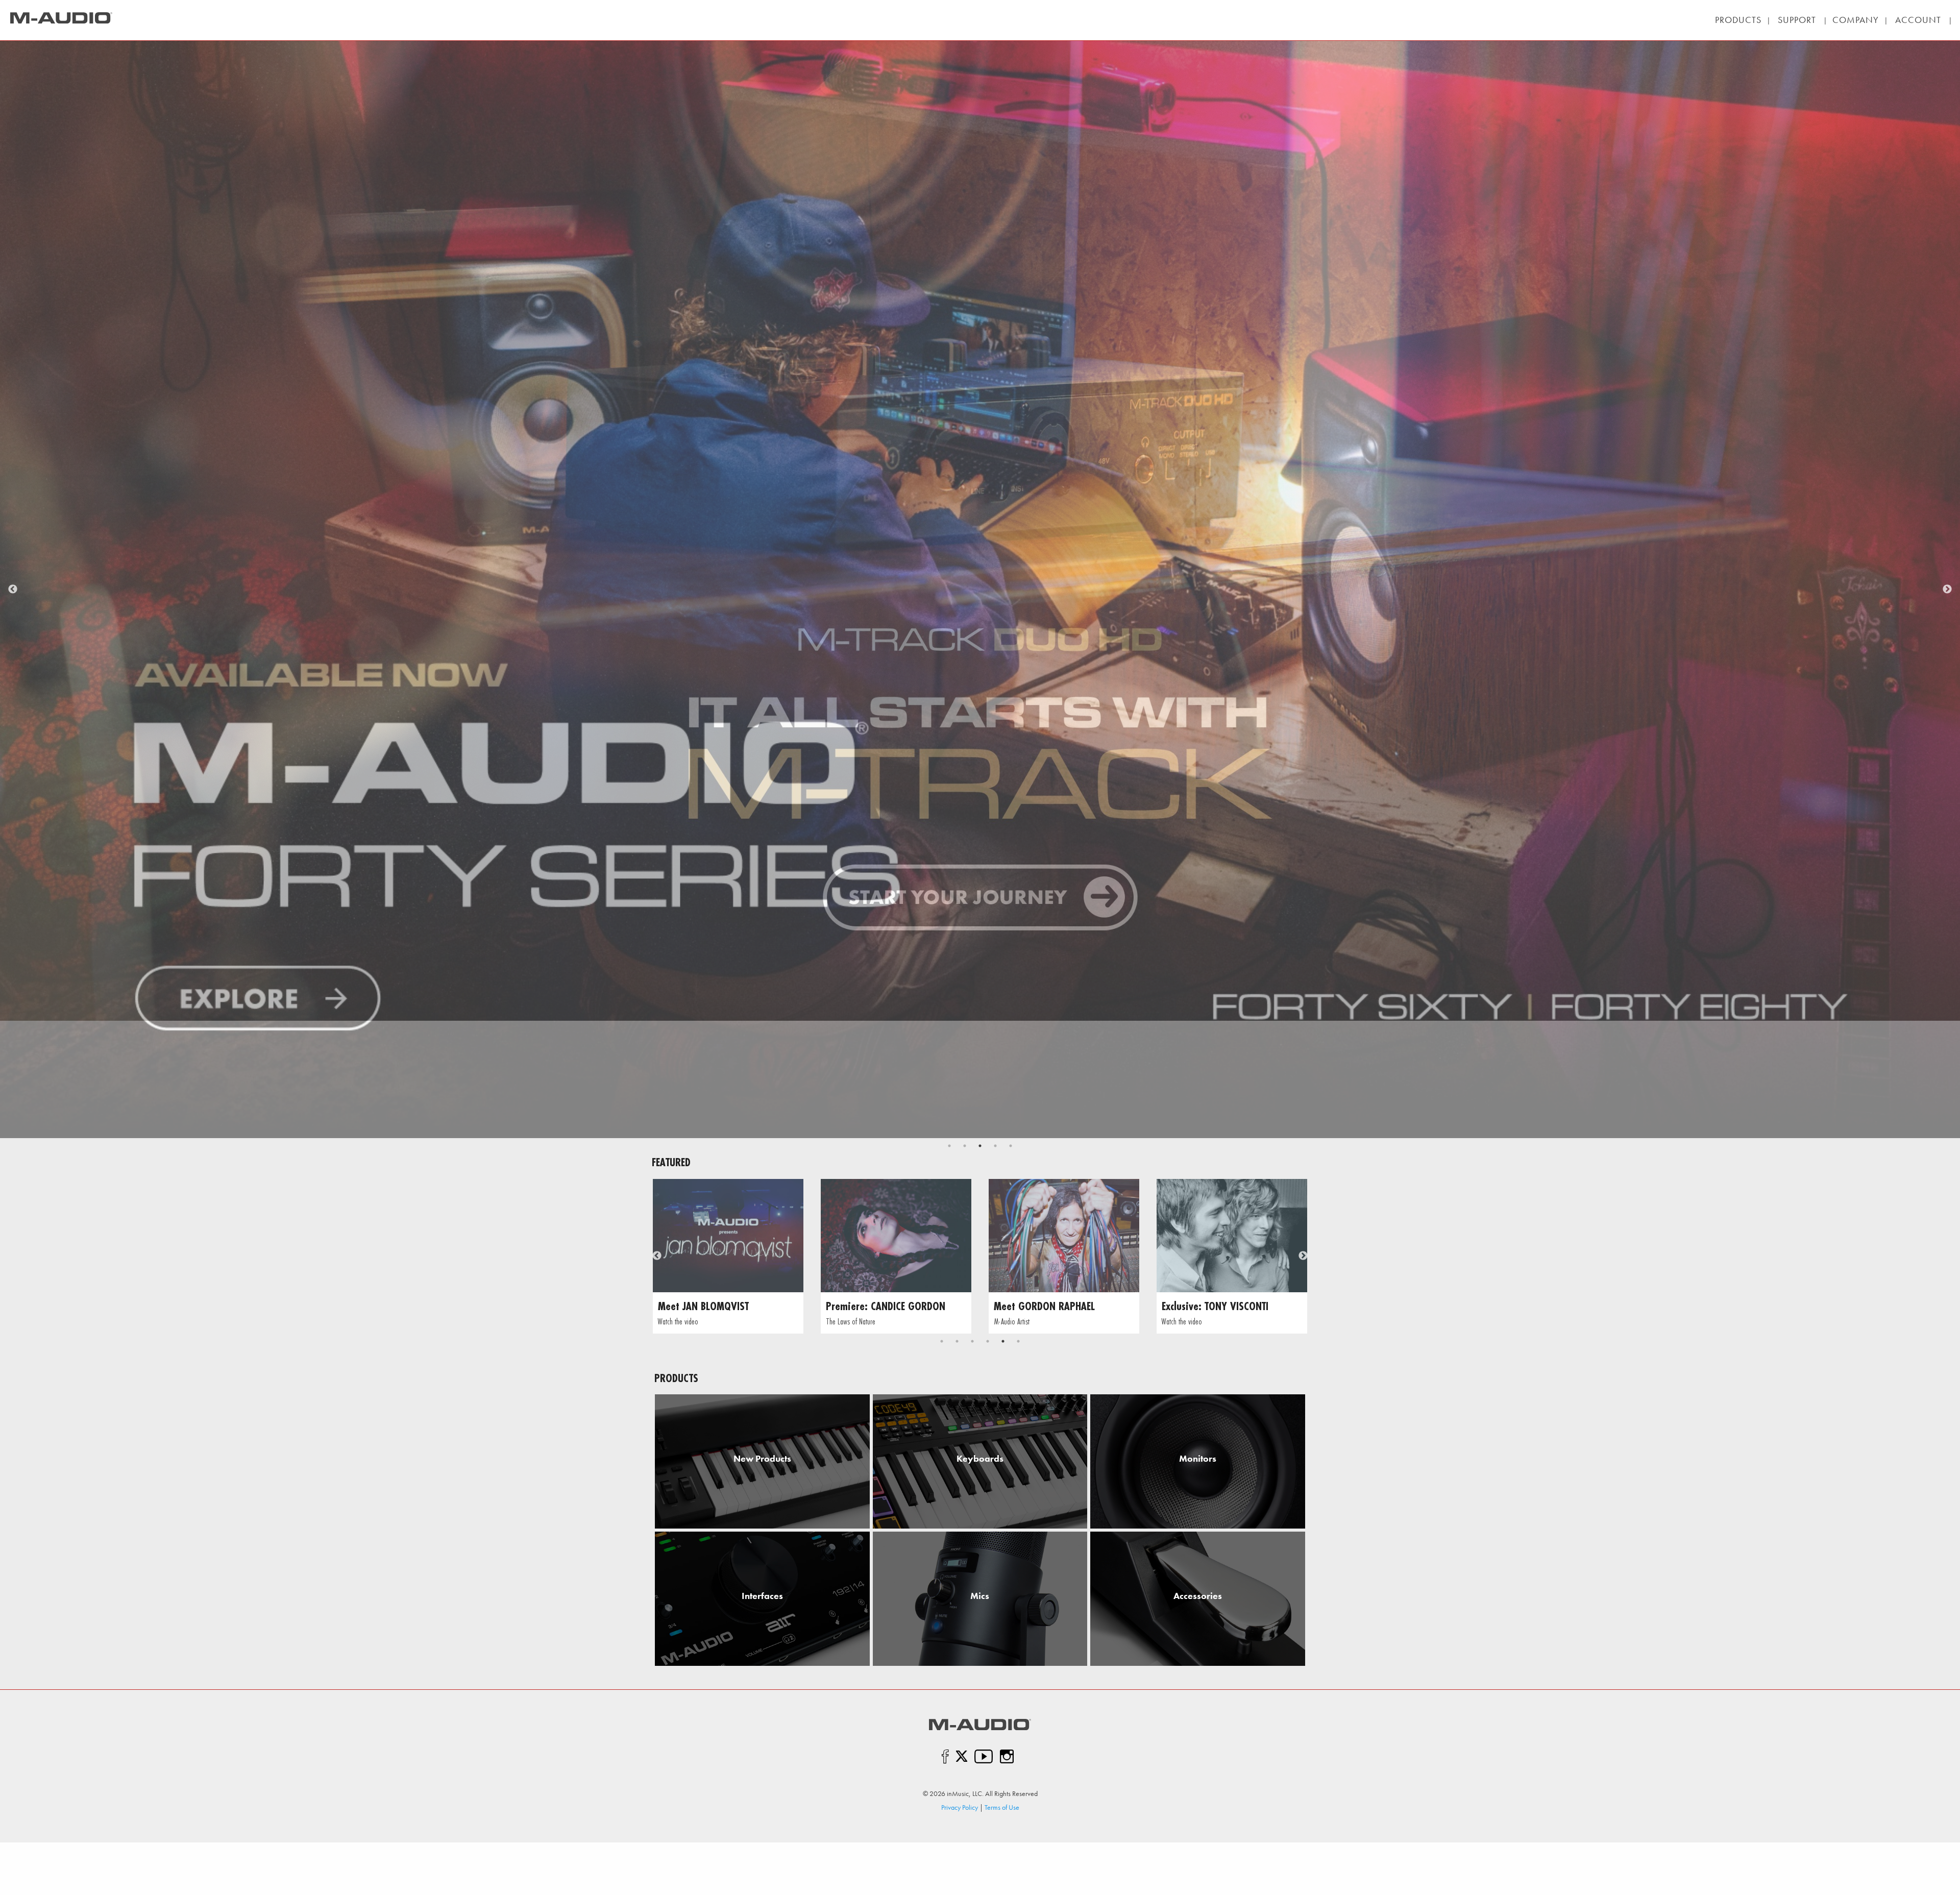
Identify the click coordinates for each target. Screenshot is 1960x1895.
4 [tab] (995, 1146)
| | (1797, 20)
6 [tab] (1018, 1341)
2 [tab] (965, 1146)
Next (1947, 589)
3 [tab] (980, 1146)
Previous (13, 589)
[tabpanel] (980, 589)
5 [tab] (1011, 1146)
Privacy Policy (960, 1807)
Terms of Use (1002, 1807)
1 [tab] (949, 1146)
